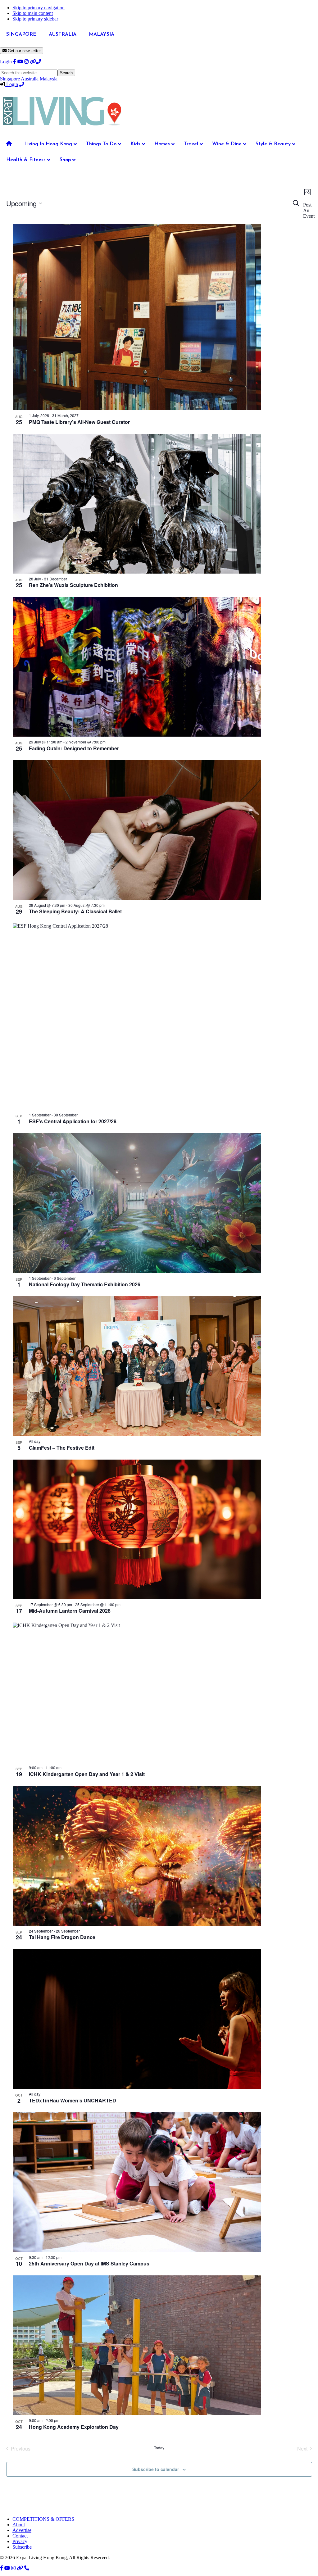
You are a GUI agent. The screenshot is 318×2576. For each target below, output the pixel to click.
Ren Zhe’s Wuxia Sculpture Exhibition (73, 585)
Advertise (22, 2530)
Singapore (10, 79)
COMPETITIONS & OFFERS (43, 2519)
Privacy (20, 2541)
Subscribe (22, 2547)
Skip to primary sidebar (35, 19)
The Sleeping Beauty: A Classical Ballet (75, 911)
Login (6, 62)
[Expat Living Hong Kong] (62, 128)
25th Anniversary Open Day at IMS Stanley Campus (89, 2263)
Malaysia (49, 79)
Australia (30, 79)
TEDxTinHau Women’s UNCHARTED (73, 2100)
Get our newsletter (24, 51)
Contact (20, 2536)
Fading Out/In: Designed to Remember (74, 748)
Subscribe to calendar (156, 2469)
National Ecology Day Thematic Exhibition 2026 (85, 1284)
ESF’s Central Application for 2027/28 (73, 1121)
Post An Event (309, 210)
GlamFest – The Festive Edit (62, 1448)
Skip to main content (33, 13)
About (19, 2525)
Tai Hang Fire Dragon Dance (62, 1937)
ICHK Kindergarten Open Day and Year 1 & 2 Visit (87, 1774)
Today (159, 2448)
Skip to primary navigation (39, 8)
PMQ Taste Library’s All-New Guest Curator (79, 422)
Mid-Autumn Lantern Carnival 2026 (70, 1611)
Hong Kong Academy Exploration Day (74, 2427)
